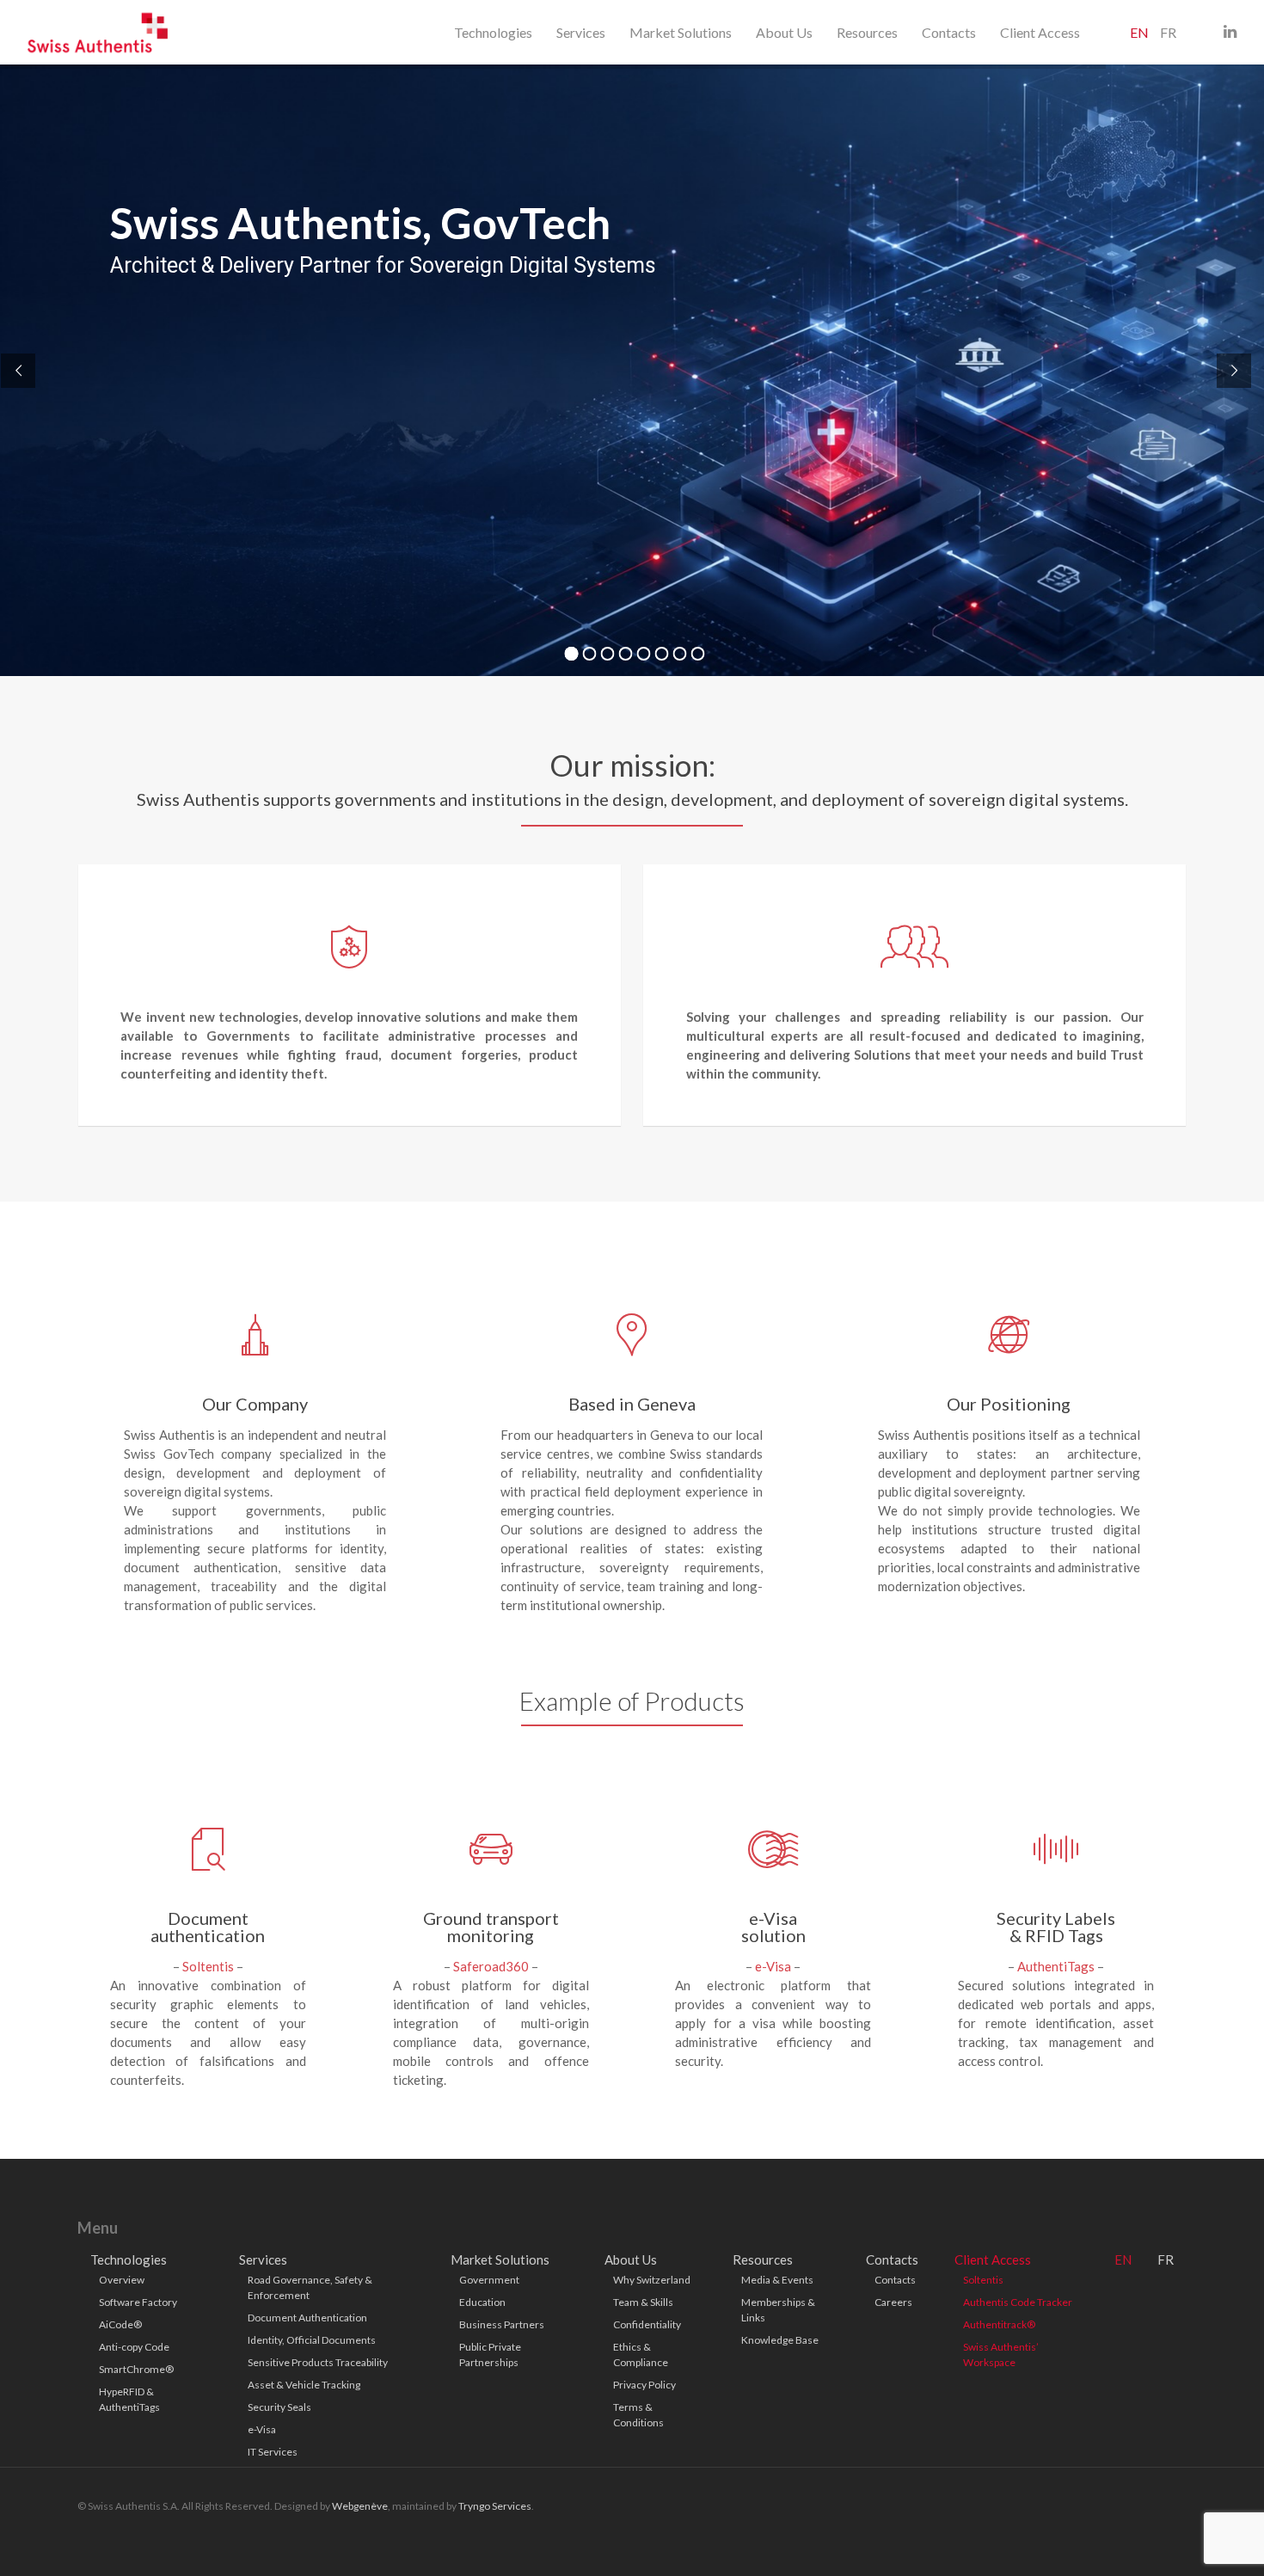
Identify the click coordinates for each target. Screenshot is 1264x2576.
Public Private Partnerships (490, 2355)
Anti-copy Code (134, 2347)
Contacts (895, 2280)
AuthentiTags (1056, 1966)
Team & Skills (643, 2302)
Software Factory (138, 2302)
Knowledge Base (780, 2340)
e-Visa (773, 1966)
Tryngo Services (495, 2506)
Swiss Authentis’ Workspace (1001, 2355)
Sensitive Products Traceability (318, 2362)
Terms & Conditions (638, 2415)
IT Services (273, 2452)
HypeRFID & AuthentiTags (129, 2399)
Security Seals (279, 2407)
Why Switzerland (652, 2280)
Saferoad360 (491, 1966)
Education (482, 2302)
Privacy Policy (644, 2385)
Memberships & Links (778, 2310)
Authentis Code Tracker (1018, 2302)
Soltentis (208, 1966)
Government (489, 2280)
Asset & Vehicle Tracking (304, 2385)
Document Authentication (307, 2318)
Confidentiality (647, 2324)
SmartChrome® (136, 2369)
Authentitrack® (999, 2324)
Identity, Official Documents (312, 2340)
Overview (122, 2280)
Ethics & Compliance (641, 2355)
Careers (893, 2302)
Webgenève (360, 2506)
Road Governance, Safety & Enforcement (310, 2287)
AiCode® (120, 2324)
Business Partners (502, 2324)
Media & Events (777, 2280)
